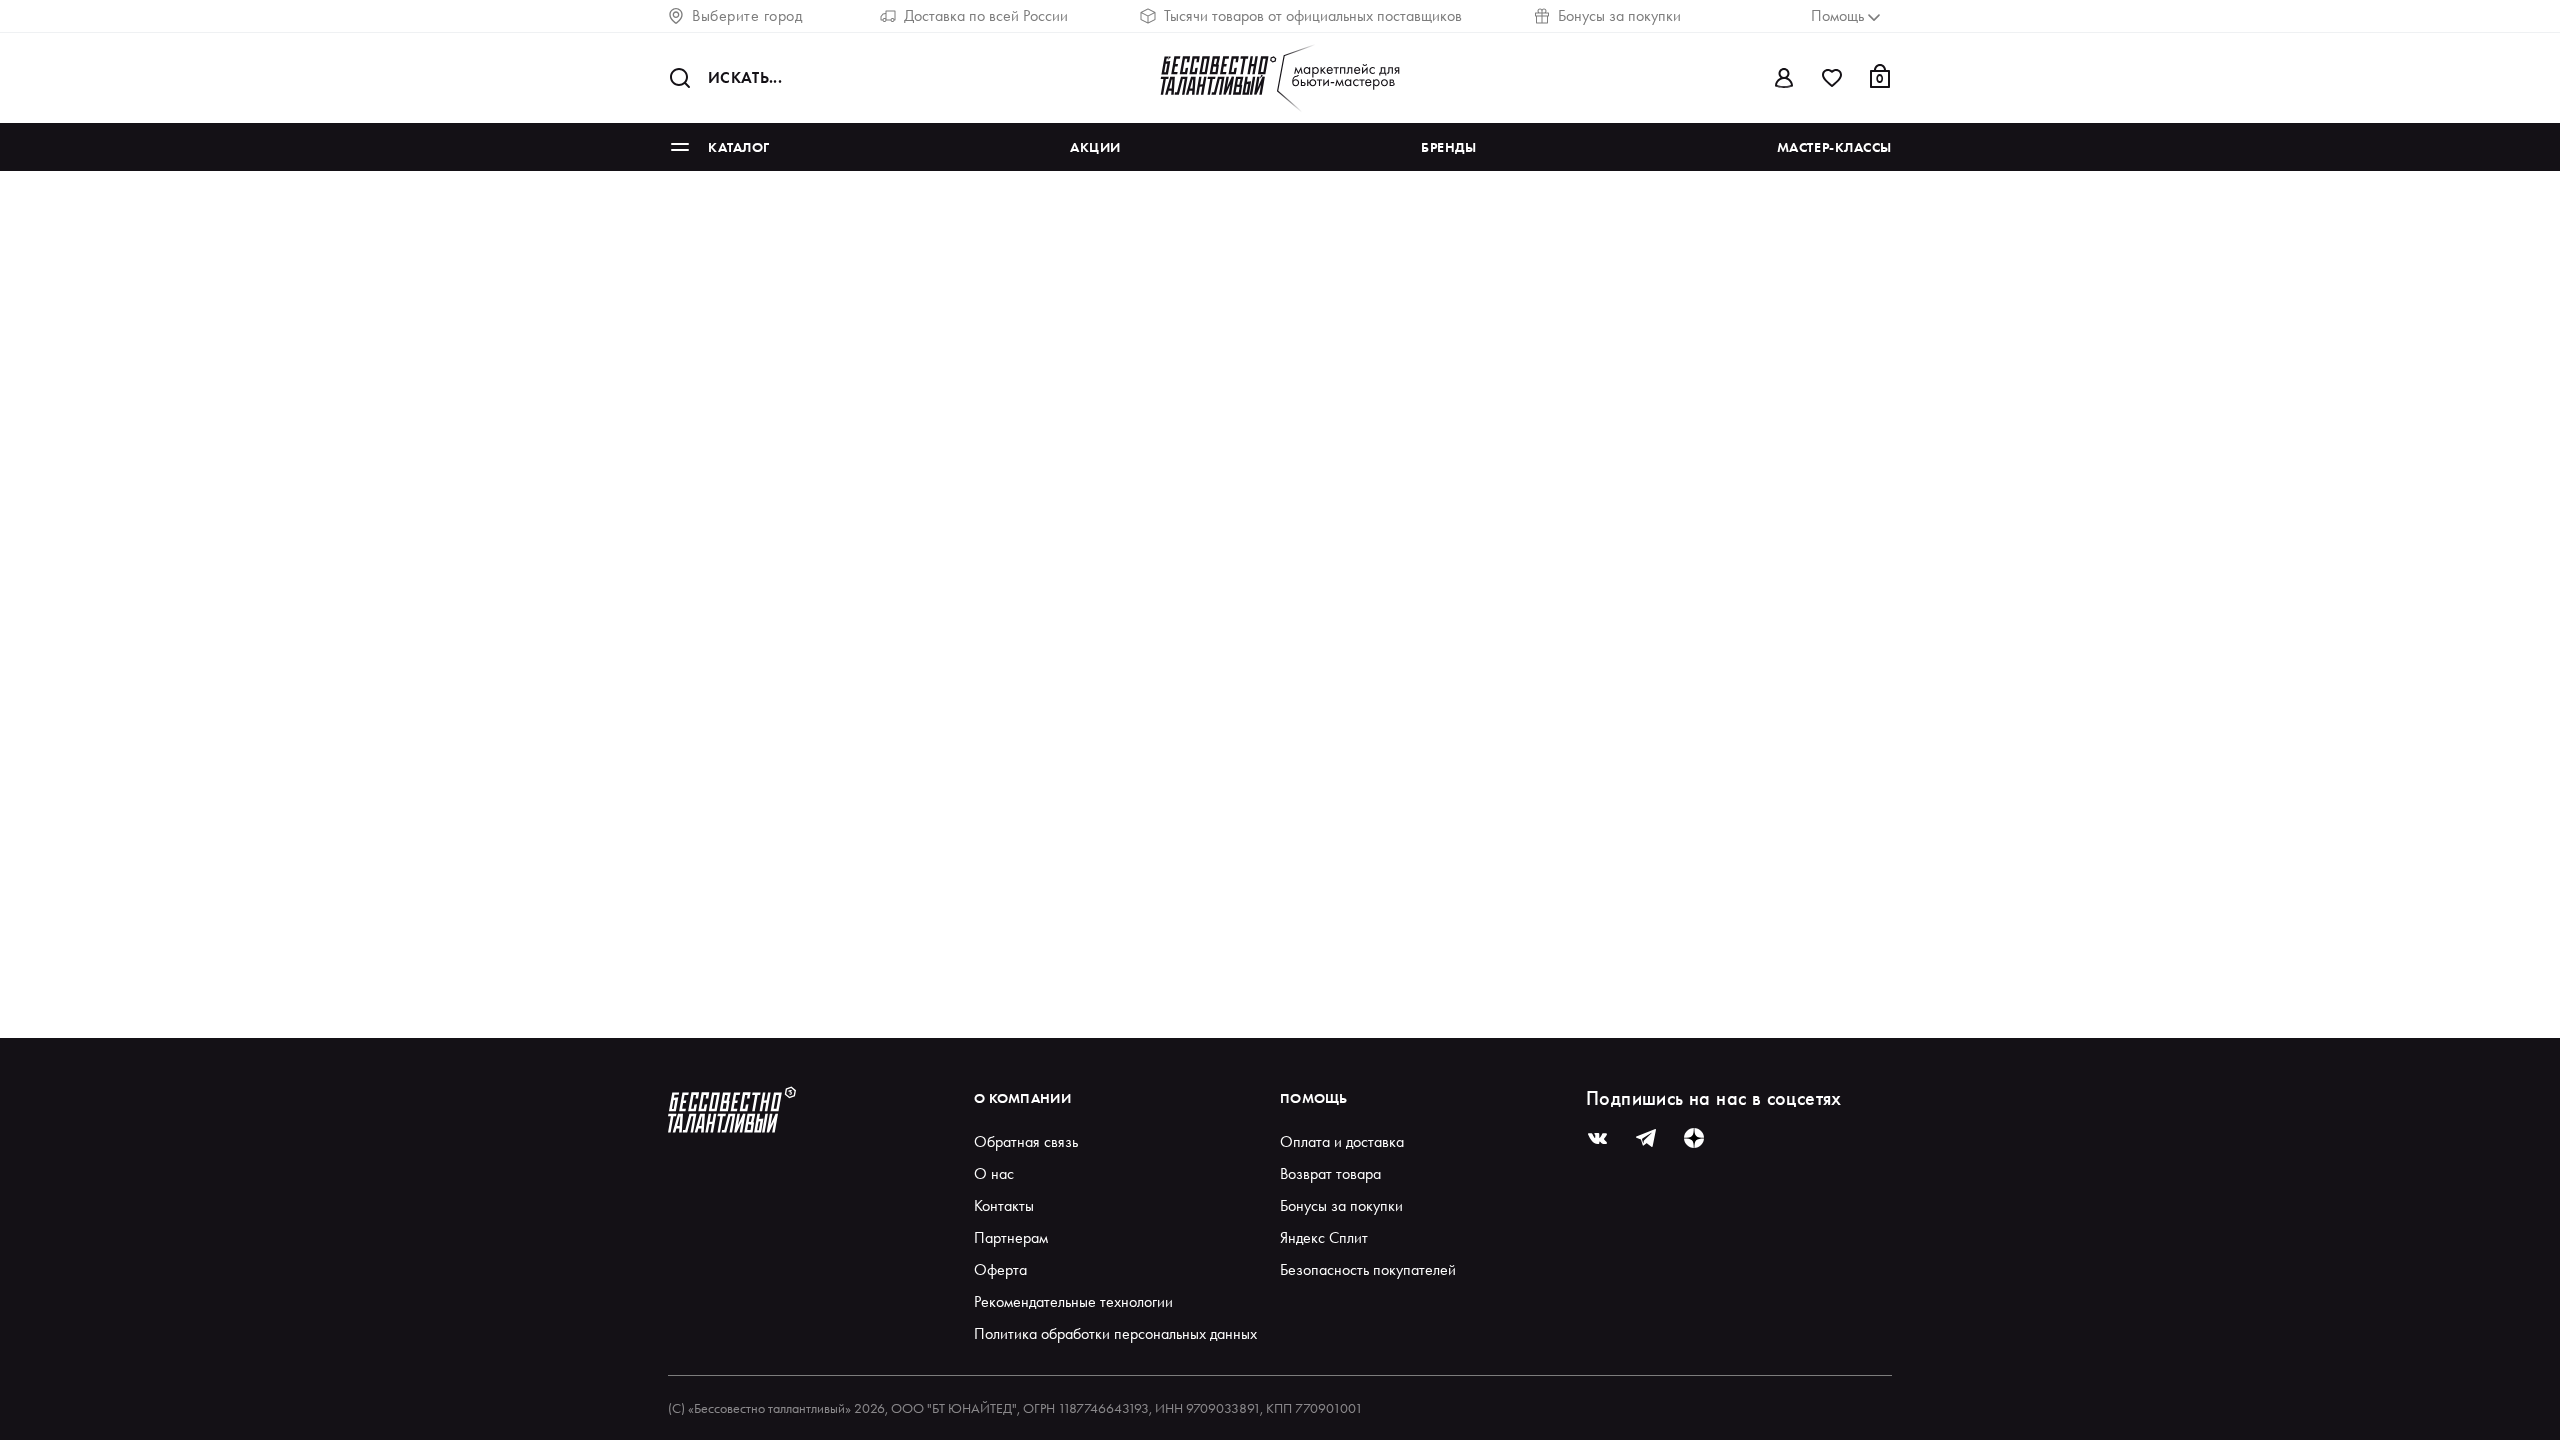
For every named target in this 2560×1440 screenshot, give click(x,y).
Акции (1095, 147)
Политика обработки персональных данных (1115, 1333)
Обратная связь (1026, 1141)
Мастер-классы (1834, 147)
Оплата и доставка (1342, 1141)
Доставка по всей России (986, 15)
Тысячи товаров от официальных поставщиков (1313, 15)
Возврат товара (1330, 1173)
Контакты (1004, 1205)
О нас (994, 1173)
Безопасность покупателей (1368, 1269)
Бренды (1448, 147)
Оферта (1000, 1269)
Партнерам (1011, 1237)
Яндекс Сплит (1324, 1237)
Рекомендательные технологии (1073, 1301)
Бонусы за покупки (1619, 15)
